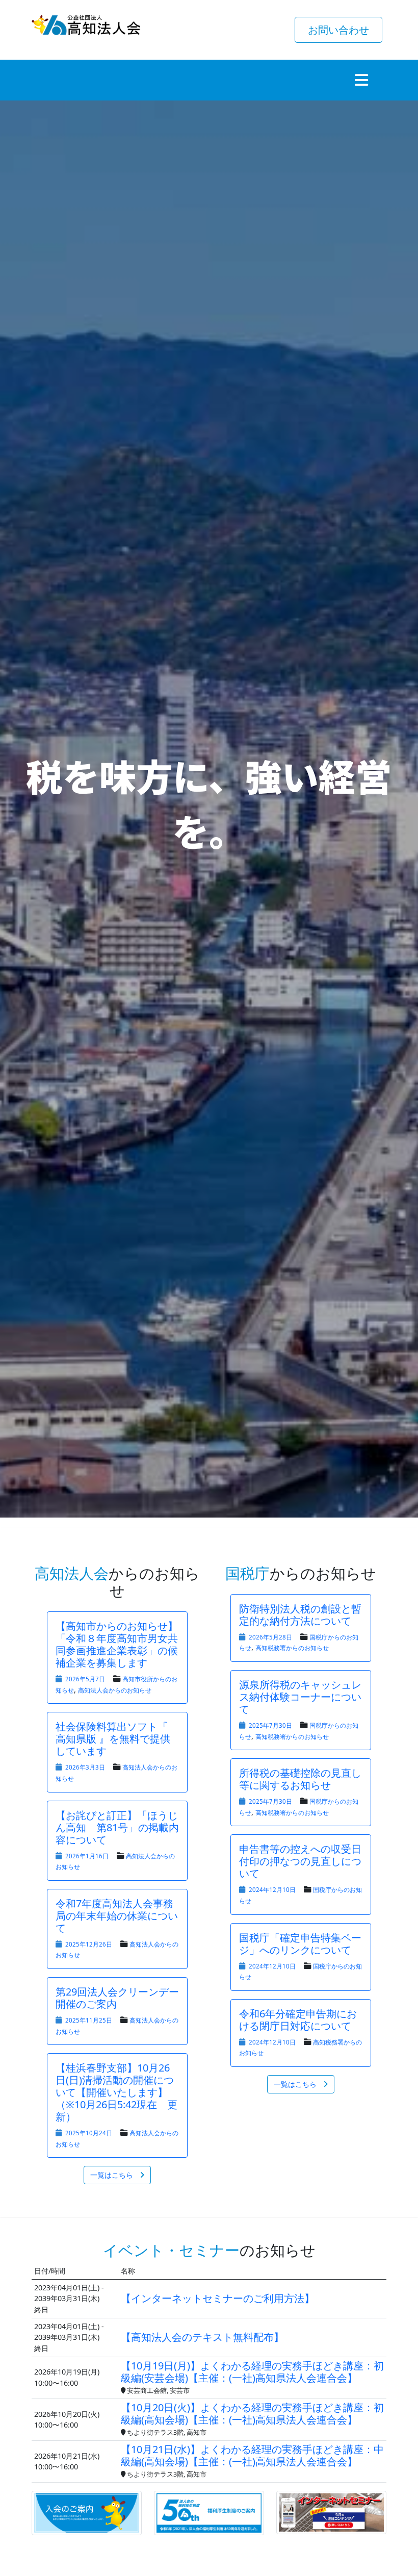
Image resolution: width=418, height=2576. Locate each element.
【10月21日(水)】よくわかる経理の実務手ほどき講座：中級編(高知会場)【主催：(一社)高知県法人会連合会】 (252, 2456)
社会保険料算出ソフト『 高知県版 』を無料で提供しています (113, 1739)
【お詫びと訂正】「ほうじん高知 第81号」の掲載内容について (117, 1827)
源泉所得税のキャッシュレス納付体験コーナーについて (300, 1697)
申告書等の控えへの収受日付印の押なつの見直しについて (300, 1861)
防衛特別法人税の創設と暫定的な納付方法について (300, 1615)
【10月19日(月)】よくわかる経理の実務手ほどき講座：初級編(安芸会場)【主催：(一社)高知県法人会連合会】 (252, 2372)
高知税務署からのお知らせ (292, 1648)
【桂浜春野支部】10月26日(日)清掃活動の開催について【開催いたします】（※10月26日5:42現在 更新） (116, 2092)
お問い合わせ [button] (338, 30)
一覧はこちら (112, 2175)
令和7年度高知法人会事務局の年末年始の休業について (117, 1916)
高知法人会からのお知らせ (115, 1690)
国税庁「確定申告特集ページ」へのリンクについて (300, 1944)
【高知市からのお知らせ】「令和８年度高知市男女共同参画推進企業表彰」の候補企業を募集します (117, 1644)
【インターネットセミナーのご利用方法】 (218, 2298)
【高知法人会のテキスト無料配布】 (202, 2337)
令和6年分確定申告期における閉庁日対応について (298, 2020)
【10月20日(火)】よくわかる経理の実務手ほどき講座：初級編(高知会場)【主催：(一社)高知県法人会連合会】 (252, 2414)
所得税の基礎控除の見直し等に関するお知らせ (300, 1779)
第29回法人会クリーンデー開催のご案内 (117, 1998)
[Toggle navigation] (361, 80)
